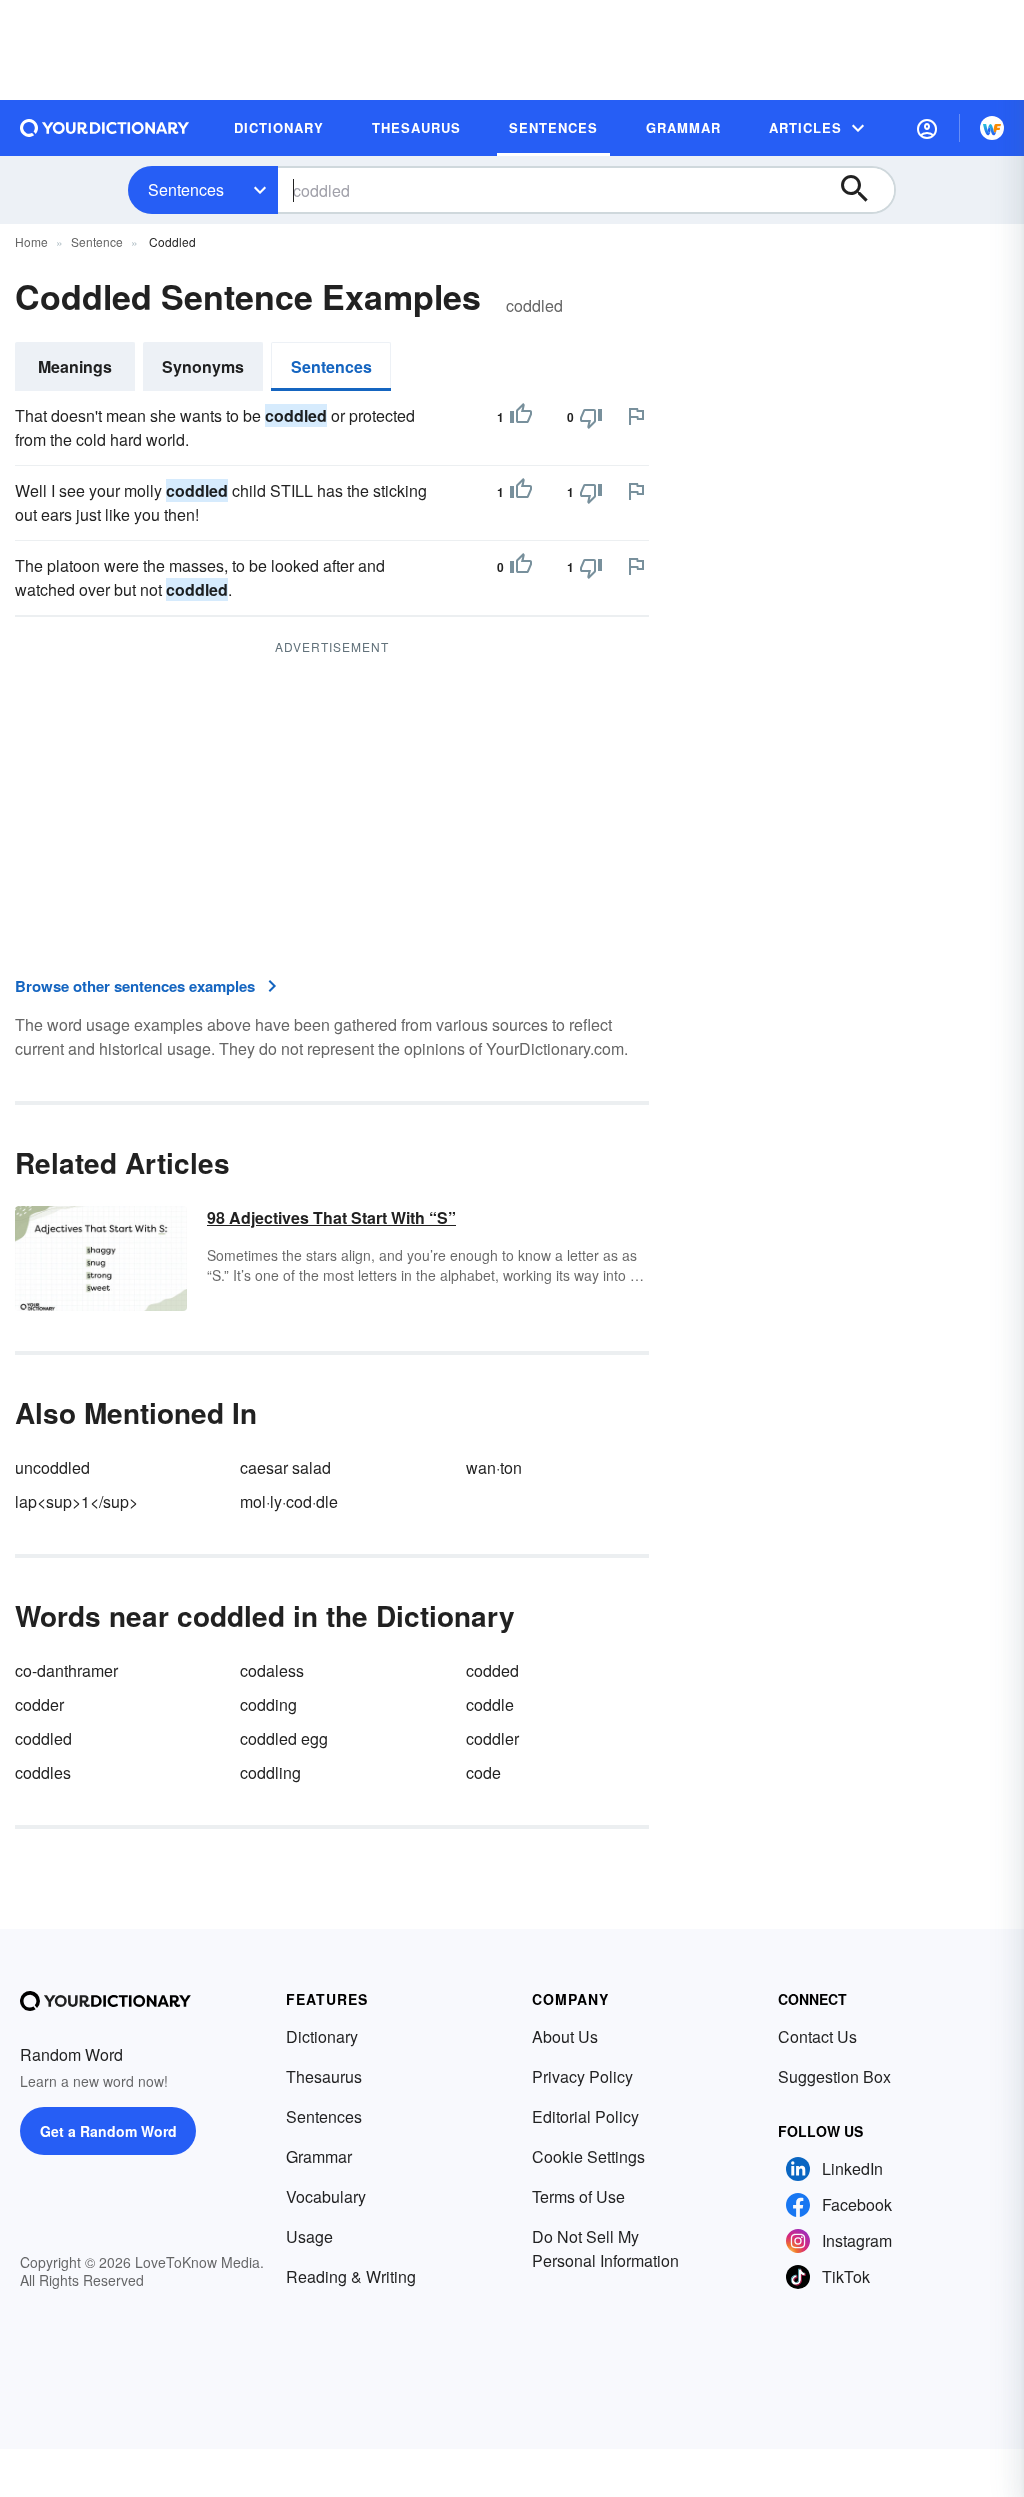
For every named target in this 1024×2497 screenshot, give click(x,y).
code (483, 1772)
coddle (490, 1704)
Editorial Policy (585, 2116)
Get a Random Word (108, 2131)
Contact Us (817, 2036)
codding (268, 1704)
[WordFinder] (992, 128)
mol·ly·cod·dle (289, 1501)
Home (31, 241)
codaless (272, 1670)
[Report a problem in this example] (636, 416)
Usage (309, 2236)
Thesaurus (324, 2076)
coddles (43, 1772)
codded (492, 1670)
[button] (927, 128)
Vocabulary (326, 2196)
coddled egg (284, 1738)
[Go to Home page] (105, 128)
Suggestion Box (834, 2076)
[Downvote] (591, 417)
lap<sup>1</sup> (76, 1501)
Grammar (319, 2156)
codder (39, 1704)
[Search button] (864, 190)
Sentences (186, 189)
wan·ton (494, 1467)
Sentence (97, 241)
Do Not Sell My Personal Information (605, 2248)
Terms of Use (578, 2196)
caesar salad (285, 1467)
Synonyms (203, 366)
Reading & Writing (351, 2276)
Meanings (75, 366)
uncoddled (52, 1467)
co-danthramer (66, 1670)
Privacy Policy (582, 2076)
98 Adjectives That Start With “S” (331, 1217)
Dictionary (322, 2036)
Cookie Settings (588, 2156)
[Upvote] (521, 417)
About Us (565, 2036)
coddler (492, 1738)
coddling (270, 1772)
